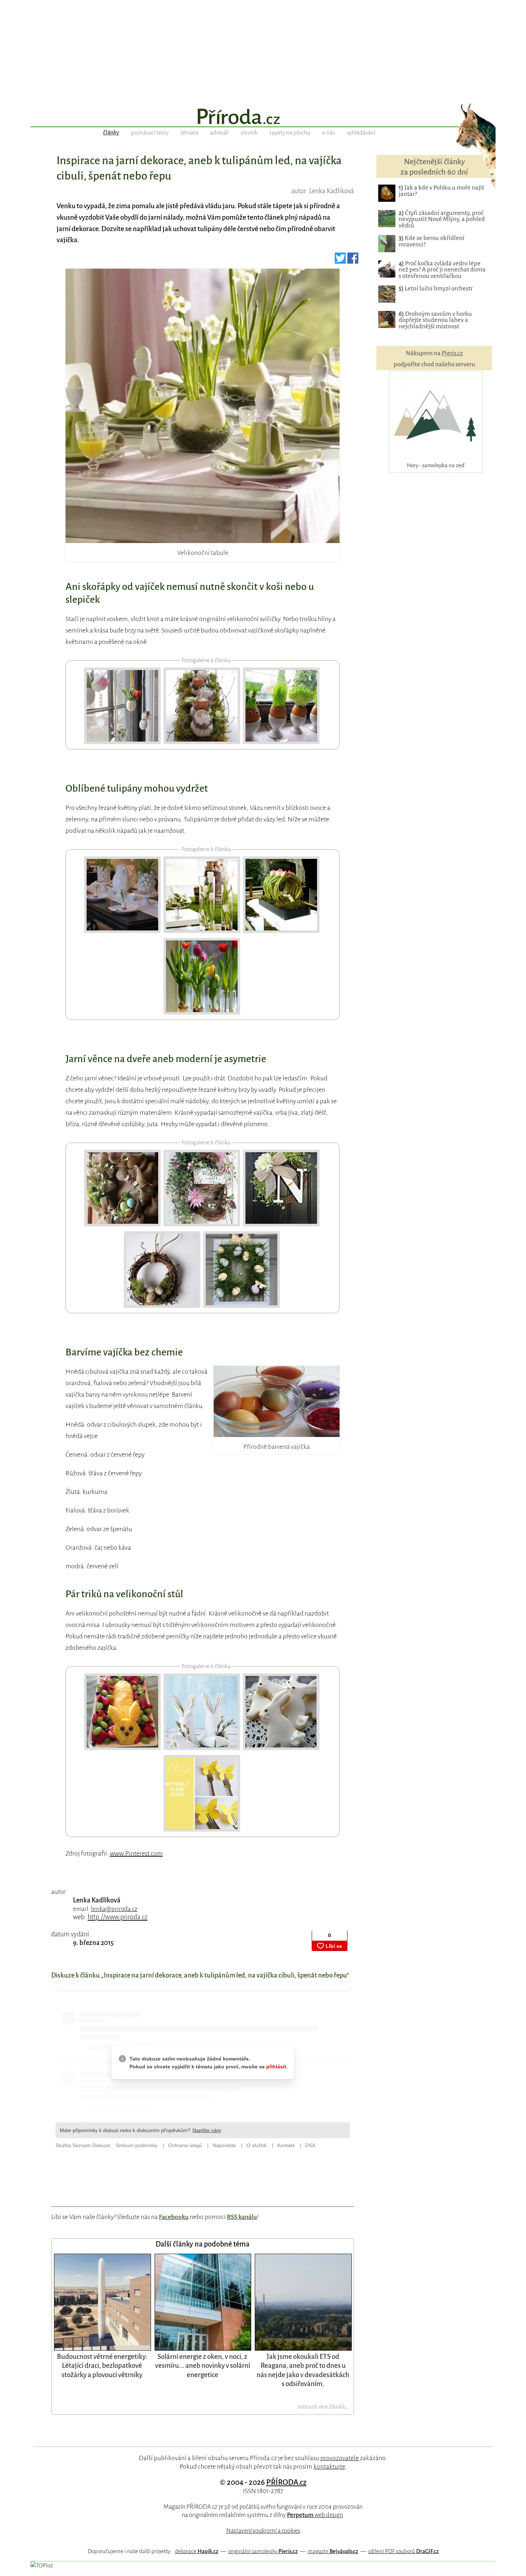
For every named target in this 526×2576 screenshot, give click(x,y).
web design (315, 2515)
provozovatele (340, 2458)
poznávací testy (150, 133)
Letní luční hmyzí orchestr (436, 289)
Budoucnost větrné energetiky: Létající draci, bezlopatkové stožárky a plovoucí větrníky (102, 2366)
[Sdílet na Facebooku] (353, 261)
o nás (328, 133)
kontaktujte (329, 2467)
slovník (249, 133)
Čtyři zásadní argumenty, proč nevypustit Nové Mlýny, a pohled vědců (442, 219)
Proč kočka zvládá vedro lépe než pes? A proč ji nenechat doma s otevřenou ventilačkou (442, 270)
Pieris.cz (452, 353)
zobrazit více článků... (323, 2407)
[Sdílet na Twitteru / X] (340, 261)
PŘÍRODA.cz (286, 2482)
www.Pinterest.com (136, 1853)
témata (189, 133)
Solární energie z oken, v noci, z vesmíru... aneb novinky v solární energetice (203, 2366)
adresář (219, 133)
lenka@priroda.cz (114, 1909)
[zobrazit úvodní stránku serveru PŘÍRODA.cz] (263, 117)
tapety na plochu (290, 133)
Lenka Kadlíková (97, 1900)
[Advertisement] (263, 50)
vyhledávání (361, 133)
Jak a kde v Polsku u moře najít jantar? (441, 191)
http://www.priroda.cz (118, 1917)
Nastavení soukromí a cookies (263, 2531)
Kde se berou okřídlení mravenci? (432, 241)
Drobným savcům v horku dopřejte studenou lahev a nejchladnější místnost (435, 320)
